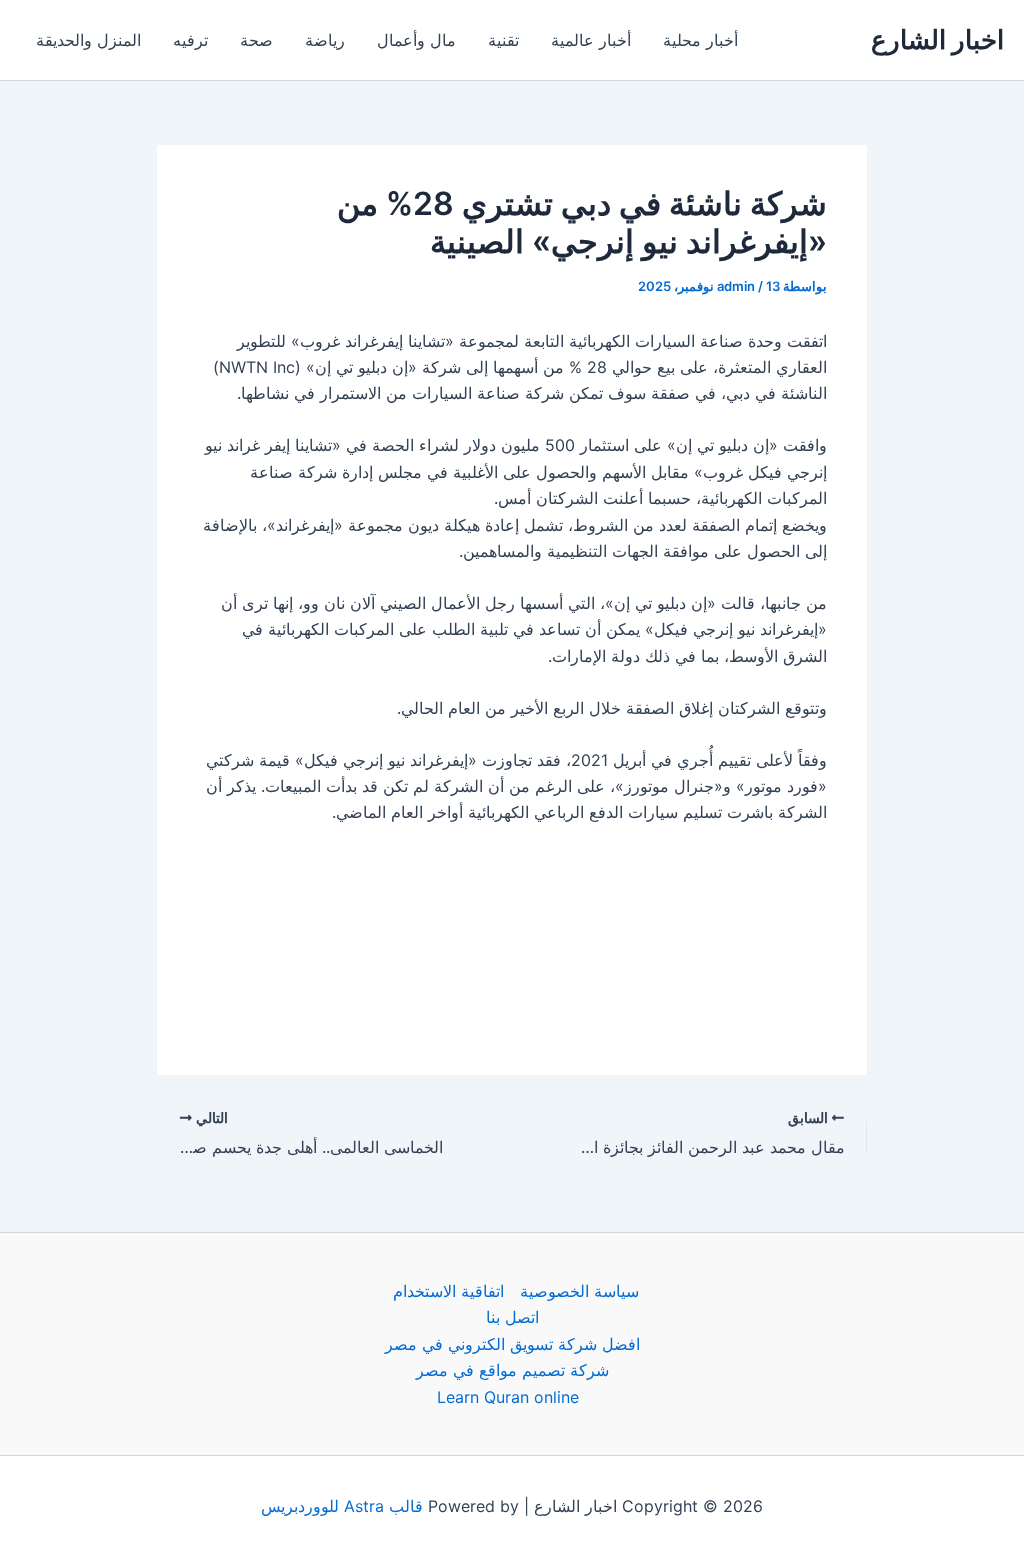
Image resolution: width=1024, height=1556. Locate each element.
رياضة (325, 40)
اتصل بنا (512, 1317)
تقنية (503, 40)
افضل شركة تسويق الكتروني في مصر (512, 1344)
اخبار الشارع (937, 39)
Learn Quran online (508, 1397)
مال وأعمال (416, 40)
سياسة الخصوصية (579, 1291)
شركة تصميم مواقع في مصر (512, 1370)
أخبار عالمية (591, 40)
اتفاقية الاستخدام (448, 1291)
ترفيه (190, 40)
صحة (256, 40)
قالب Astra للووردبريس (342, 1506)
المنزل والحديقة (88, 40)
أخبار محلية (700, 40)
